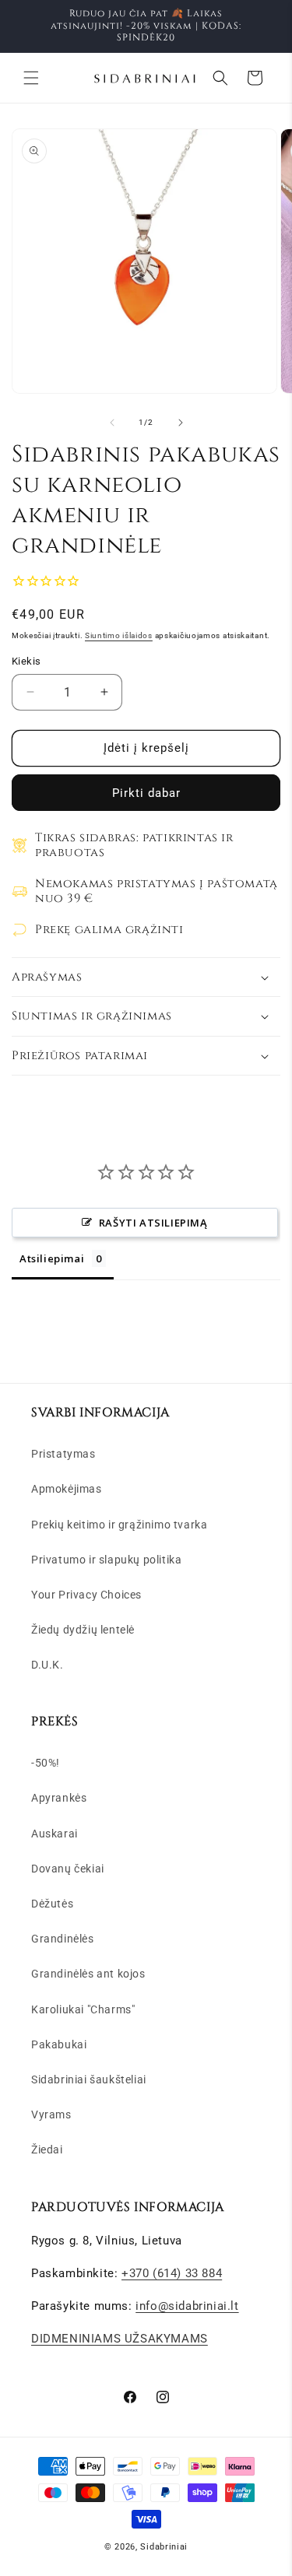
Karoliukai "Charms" (83, 2009)
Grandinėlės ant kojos (88, 1974)
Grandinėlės (63, 1939)
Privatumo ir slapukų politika (106, 1560)
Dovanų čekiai (68, 1869)
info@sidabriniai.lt (187, 2306)
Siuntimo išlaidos (119, 635)
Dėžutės (52, 1904)
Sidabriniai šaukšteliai (89, 2079)
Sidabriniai (164, 2547)
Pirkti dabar (146, 793)
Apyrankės (59, 1798)
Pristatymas (63, 1454)
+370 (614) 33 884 (172, 2273)
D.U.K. (47, 1665)
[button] (31, 78)
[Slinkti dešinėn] (181, 423)
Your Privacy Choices (86, 1595)
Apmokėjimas (67, 1489)
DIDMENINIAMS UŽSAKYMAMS (120, 2339)
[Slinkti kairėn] (112, 423)
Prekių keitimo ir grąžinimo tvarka (119, 1525)
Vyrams (51, 2114)
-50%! (46, 1763)
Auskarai (55, 1834)
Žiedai (47, 2150)
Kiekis (26, 661)
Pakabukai (59, 2044)
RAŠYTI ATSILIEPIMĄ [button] (153, 1223)
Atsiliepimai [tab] (52, 1258)
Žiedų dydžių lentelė (83, 1630)
